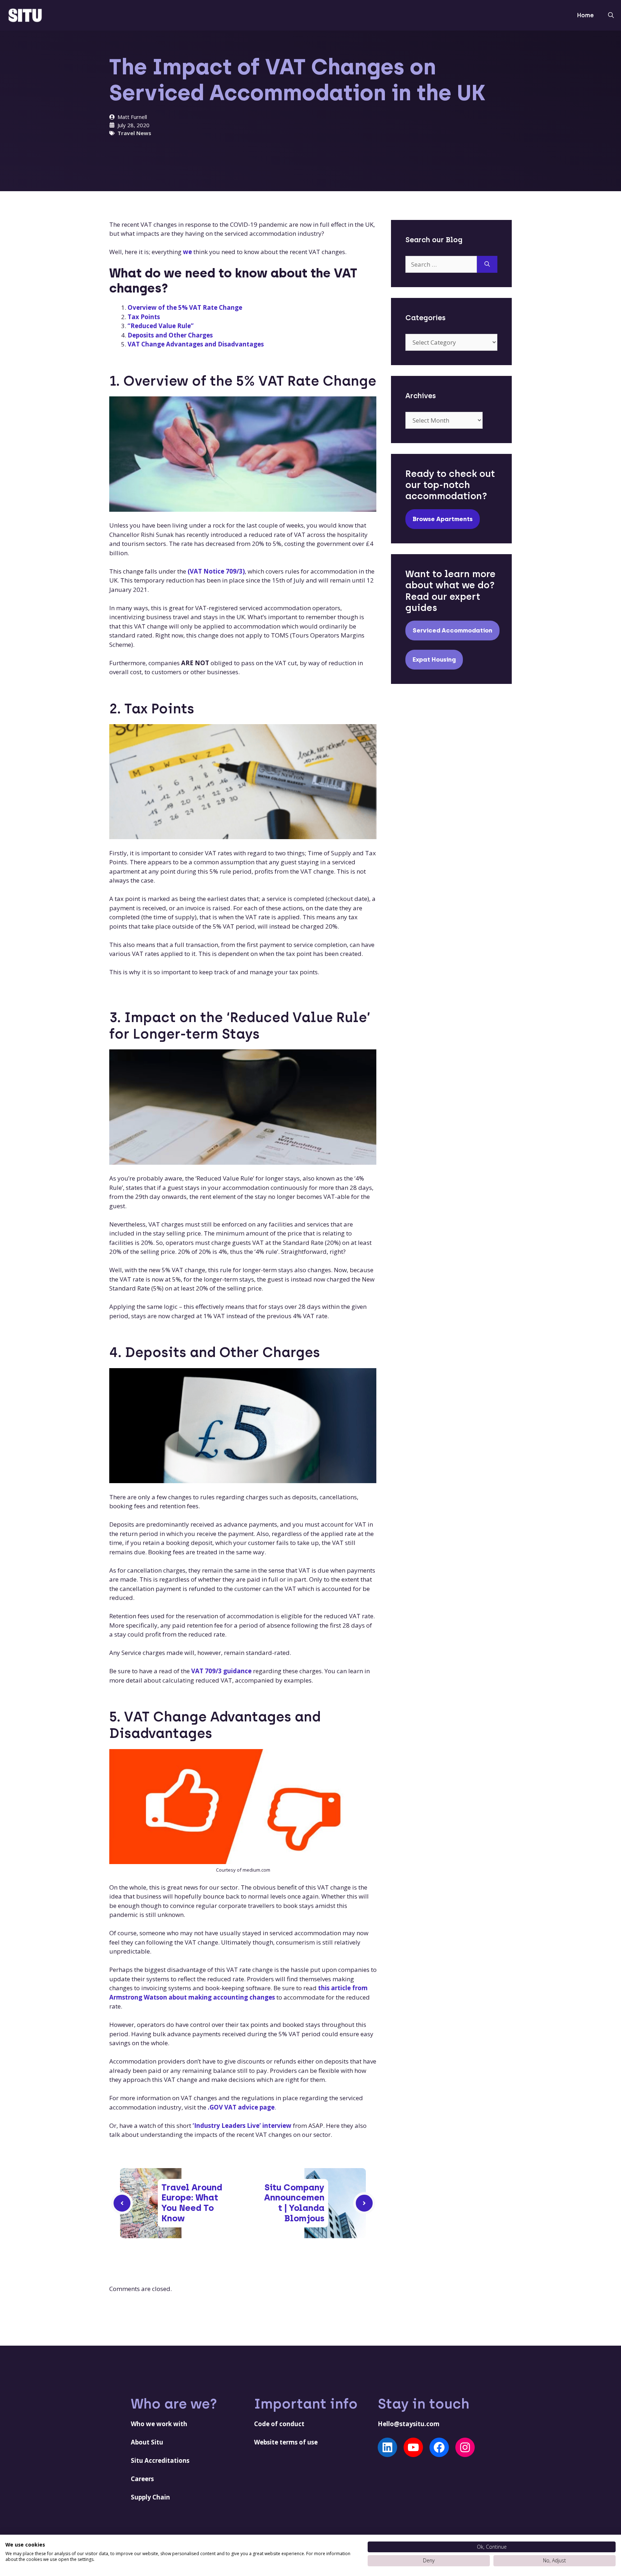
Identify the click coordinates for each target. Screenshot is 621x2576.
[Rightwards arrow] (364, 2203)
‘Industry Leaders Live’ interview (242, 2126)
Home (585, 15)
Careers (142, 2479)
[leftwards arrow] (122, 2203)
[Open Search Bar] (611, 15)
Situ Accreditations (160, 2460)
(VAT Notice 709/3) (216, 571)
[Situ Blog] (25, 15)
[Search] (487, 264)
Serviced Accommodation (452, 630)
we (187, 252)
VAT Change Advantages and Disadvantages (196, 344)
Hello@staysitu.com (409, 2424)
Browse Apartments (443, 519)
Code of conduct (279, 2424)
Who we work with (159, 2424)
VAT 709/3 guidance (221, 1671)
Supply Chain (150, 2497)
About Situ (147, 2442)
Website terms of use (286, 2442)
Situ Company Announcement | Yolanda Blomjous (294, 2203)
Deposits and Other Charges (170, 335)
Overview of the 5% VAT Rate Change (185, 307)
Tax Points (144, 317)
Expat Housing (434, 659)
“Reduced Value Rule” (161, 326)
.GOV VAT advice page (241, 2107)
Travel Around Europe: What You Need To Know (192, 2203)
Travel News (134, 133)
